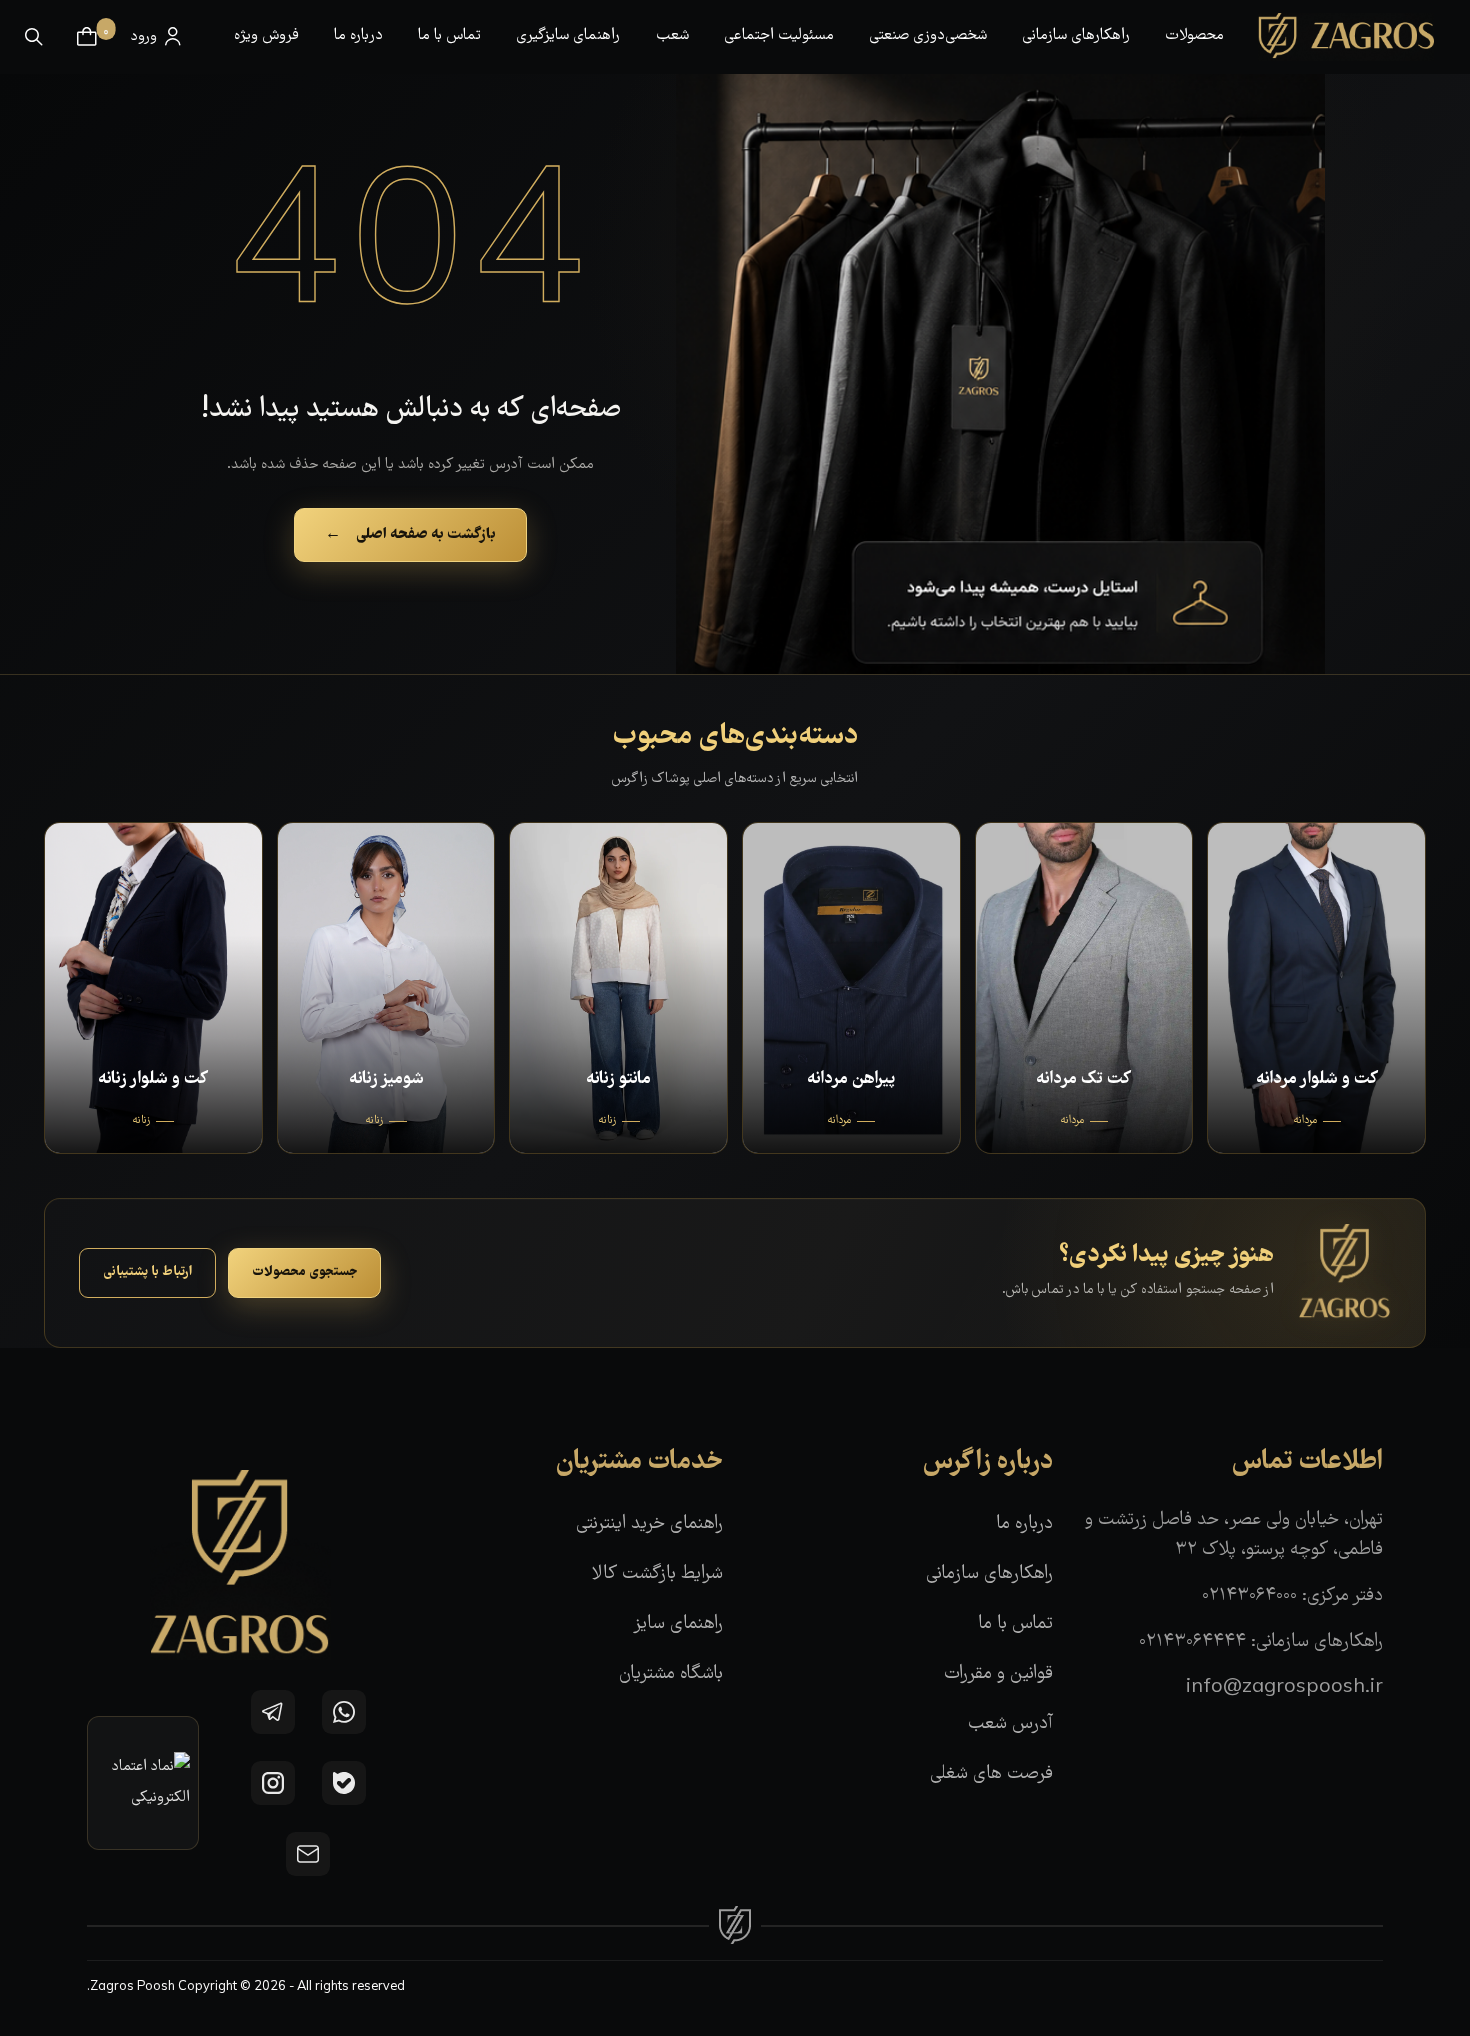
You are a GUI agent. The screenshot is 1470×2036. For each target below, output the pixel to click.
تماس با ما (449, 36)
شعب (672, 36)
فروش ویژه (266, 36)
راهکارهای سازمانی (1076, 36)
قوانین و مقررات (998, 1674)
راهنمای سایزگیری (568, 36)
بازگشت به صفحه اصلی (410, 535)
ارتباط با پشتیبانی (147, 1272)
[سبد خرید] (87, 37)
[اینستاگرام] (273, 1783)
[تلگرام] (273, 1712)
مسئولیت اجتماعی (779, 36)
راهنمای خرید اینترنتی (649, 1524)
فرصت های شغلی (991, 1774)
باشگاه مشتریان (671, 1674)
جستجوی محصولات (304, 1272)
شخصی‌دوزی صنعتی (928, 36)
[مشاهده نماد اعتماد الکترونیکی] (143, 1783)
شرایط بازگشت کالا (657, 1574)
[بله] (344, 1783)
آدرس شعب (1010, 1724)
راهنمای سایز (678, 1624)
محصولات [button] (1194, 36)
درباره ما (358, 36)
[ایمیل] (308, 1854)
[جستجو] (34, 37)
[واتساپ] (344, 1712)
